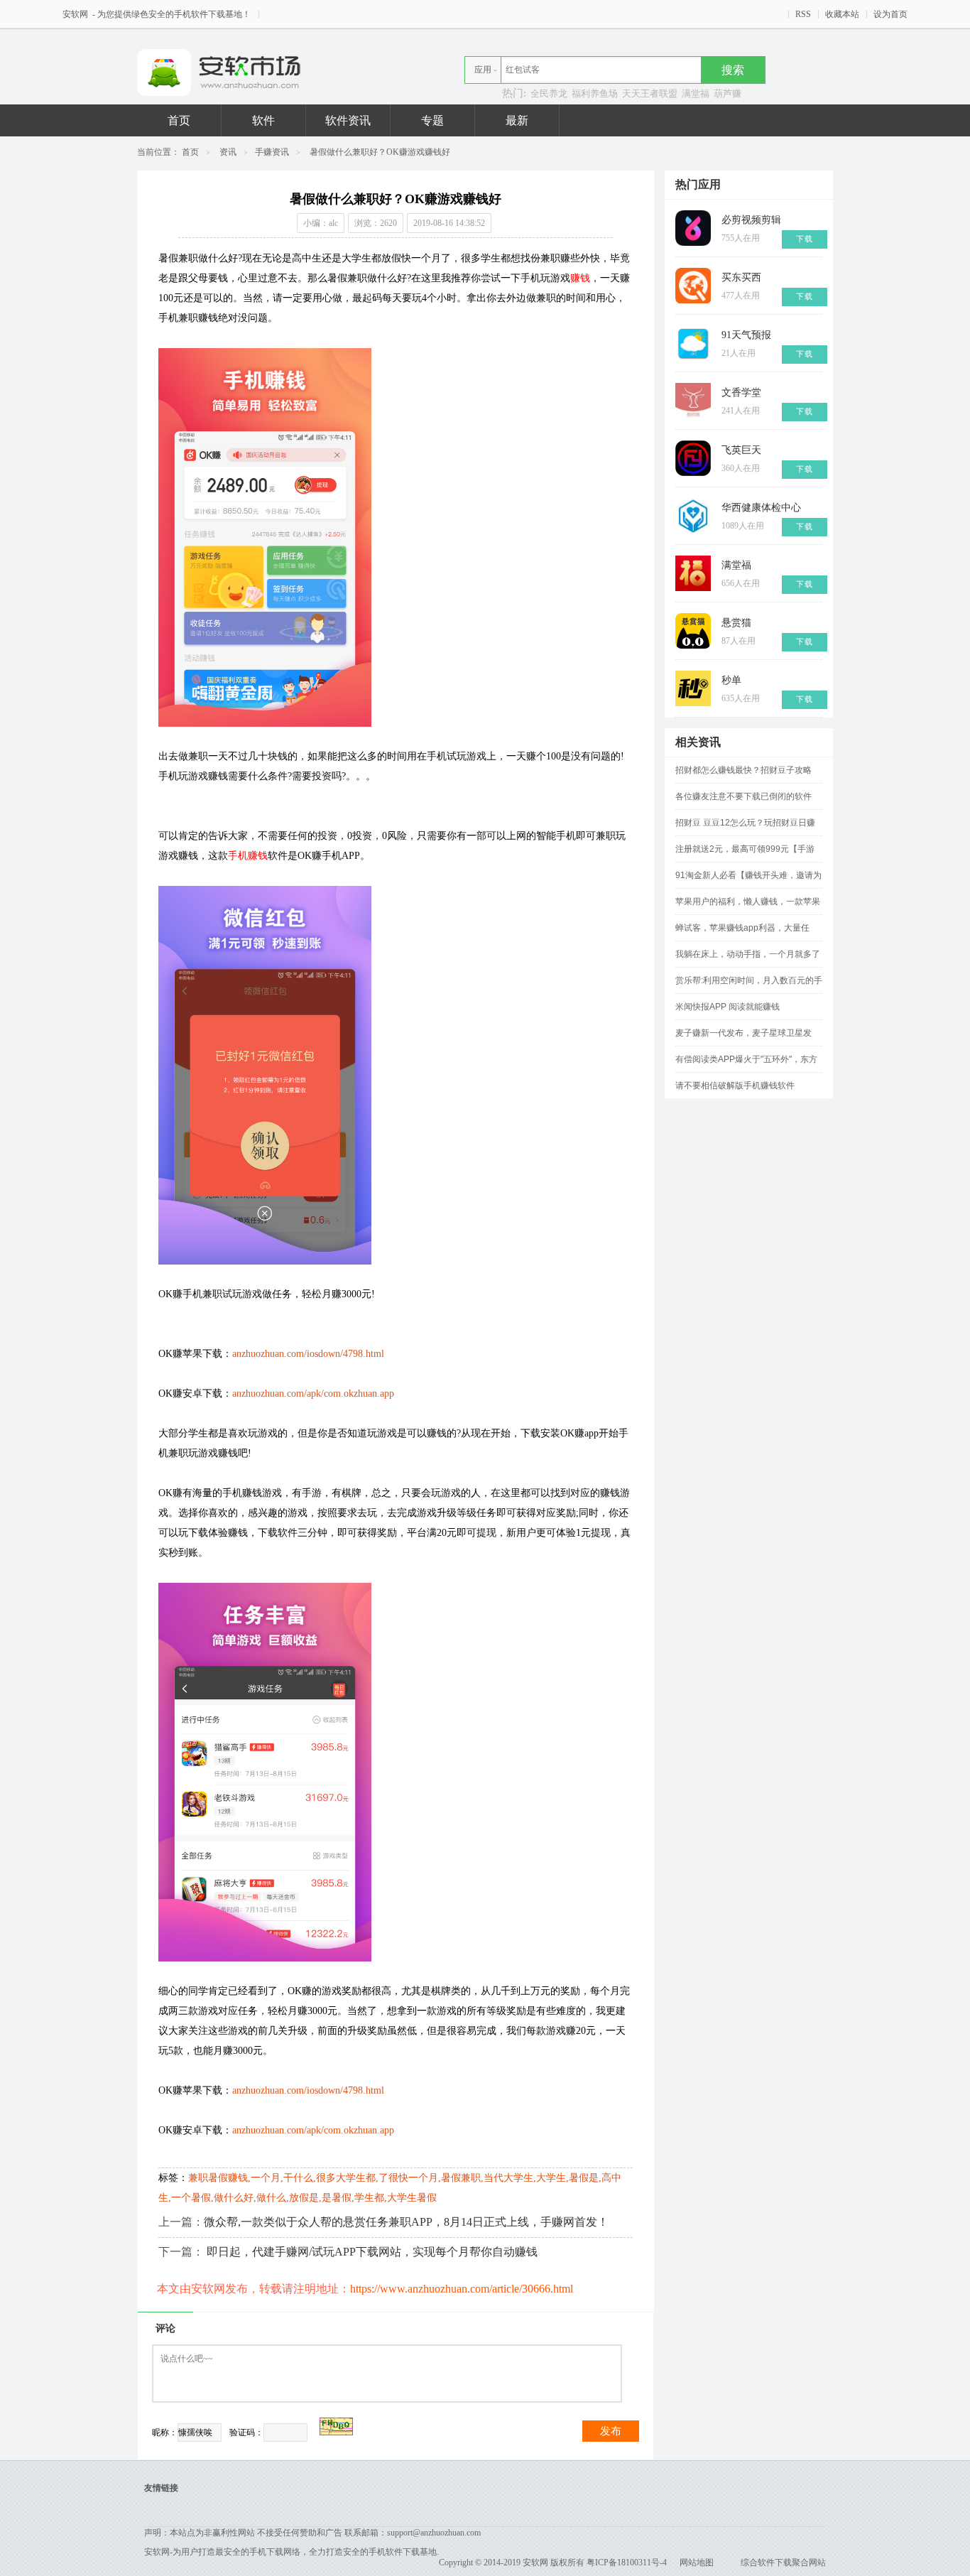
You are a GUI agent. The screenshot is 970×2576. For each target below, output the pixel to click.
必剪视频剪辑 (751, 220)
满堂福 (696, 93)
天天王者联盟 (650, 93)
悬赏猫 (736, 623)
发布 (611, 2431)
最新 (517, 120)
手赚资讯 (272, 152)
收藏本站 (842, 14)
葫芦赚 (727, 93)
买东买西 (741, 277)
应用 (483, 70)
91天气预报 (746, 335)
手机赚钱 (248, 856)
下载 (805, 239)
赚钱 (580, 278)
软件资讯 (348, 120)
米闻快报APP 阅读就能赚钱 (727, 1007)
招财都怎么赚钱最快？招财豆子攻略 (743, 770)
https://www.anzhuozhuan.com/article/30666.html (462, 2289)
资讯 (228, 152)
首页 (179, 120)
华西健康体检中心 (761, 508)
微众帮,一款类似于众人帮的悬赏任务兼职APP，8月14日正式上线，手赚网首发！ (406, 2222)
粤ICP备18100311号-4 (627, 2563)
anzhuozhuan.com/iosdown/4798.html (308, 1354)
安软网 (76, 14)
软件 (263, 120)
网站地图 (697, 2563)
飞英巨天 (741, 450)
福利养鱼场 (595, 93)
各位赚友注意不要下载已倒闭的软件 (743, 796)
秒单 (731, 680)
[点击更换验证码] (336, 2426)
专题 (432, 120)
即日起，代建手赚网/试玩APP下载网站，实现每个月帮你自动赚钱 (372, 2252)
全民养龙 (549, 93)
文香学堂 (741, 393)
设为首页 (890, 14)
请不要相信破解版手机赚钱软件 (735, 1086)
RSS (803, 14)
